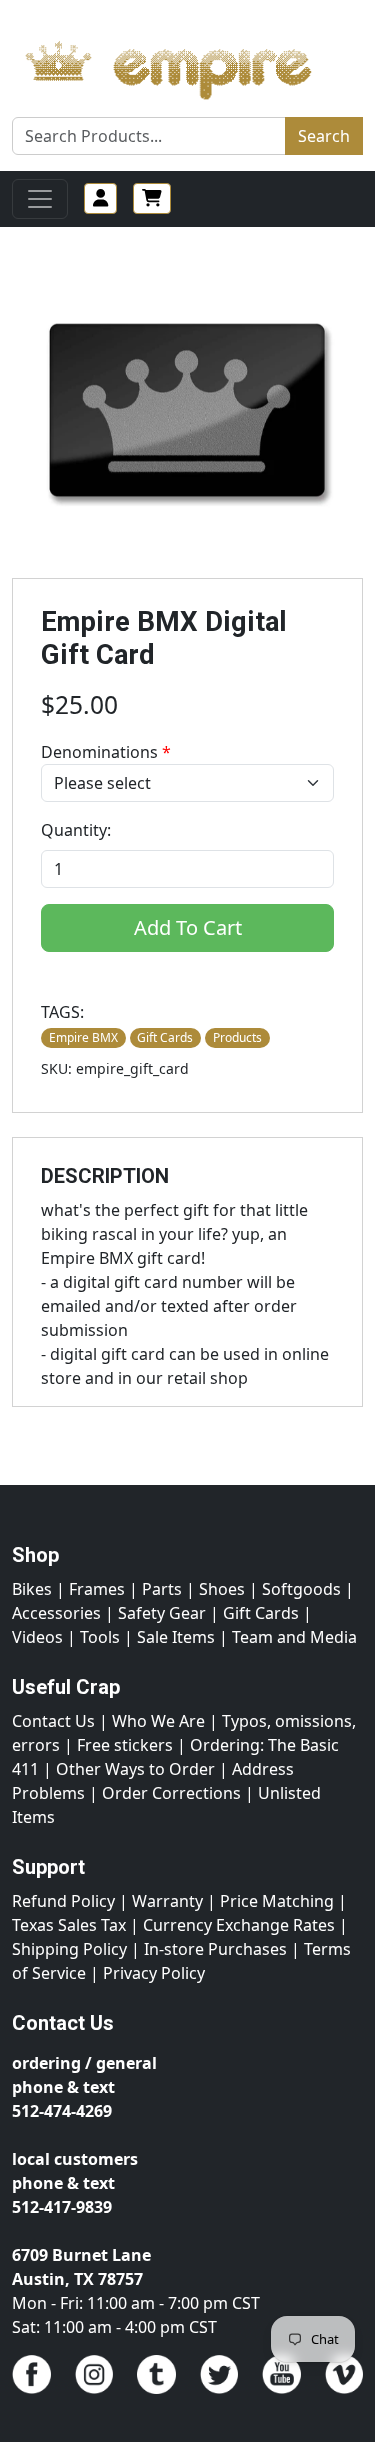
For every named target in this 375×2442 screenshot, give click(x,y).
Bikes (32, 1589)
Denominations (106, 752)
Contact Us (53, 1721)
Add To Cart (188, 927)
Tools (100, 1637)
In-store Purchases (215, 1949)
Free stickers (125, 1745)
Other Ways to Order (135, 1769)
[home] (187, 65)
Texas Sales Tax (69, 1925)
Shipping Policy (69, 1949)
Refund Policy (63, 1901)
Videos (37, 1637)
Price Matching (277, 1901)
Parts (162, 1589)
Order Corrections (171, 1793)
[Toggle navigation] (40, 199)
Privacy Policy (154, 1973)
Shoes (222, 1589)
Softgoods (301, 1589)
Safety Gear (162, 1613)
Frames (97, 1589)
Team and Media (294, 1637)
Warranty (167, 1901)
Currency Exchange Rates (239, 1925)
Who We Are (158, 1721)
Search (324, 136)
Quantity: (76, 830)
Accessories (56, 1613)
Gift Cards (261, 1613)
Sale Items (176, 1637)
